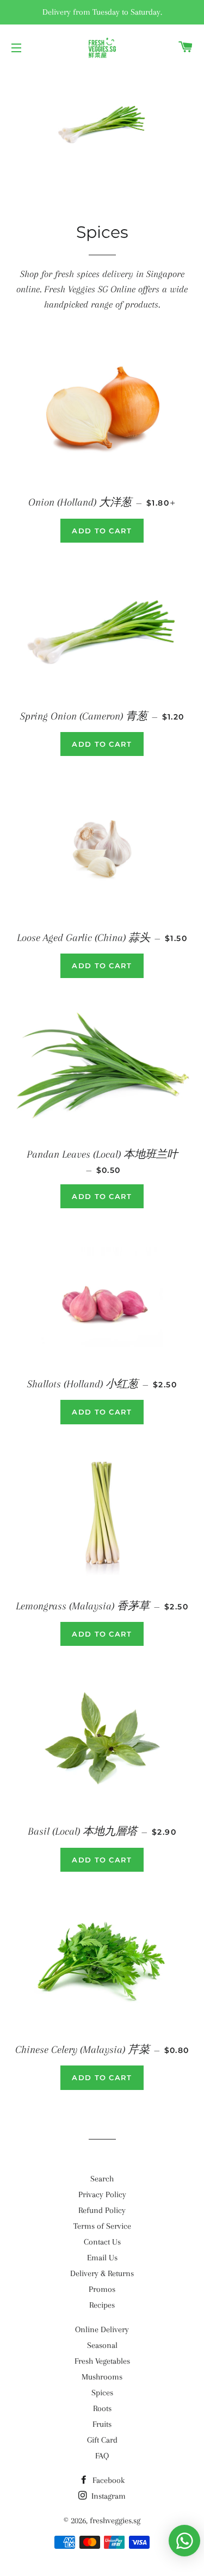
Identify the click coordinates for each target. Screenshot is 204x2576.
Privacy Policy (102, 2194)
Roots (102, 2408)
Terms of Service (102, 2226)
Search (102, 2179)
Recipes (102, 2305)
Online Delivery (102, 2329)
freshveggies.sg (115, 2520)
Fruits (102, 2424)
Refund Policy (102, 2210)
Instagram (107, 2496)
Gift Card (102, 2440)
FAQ (102, 2456)
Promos (102, 2289)
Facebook (107, 2480)
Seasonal (102, 2345)
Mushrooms (102, 2377)
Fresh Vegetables (102, 2361)
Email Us (102, 2258)
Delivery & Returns (102, 2273)
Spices (102, 2393)
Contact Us (102, 2242)
